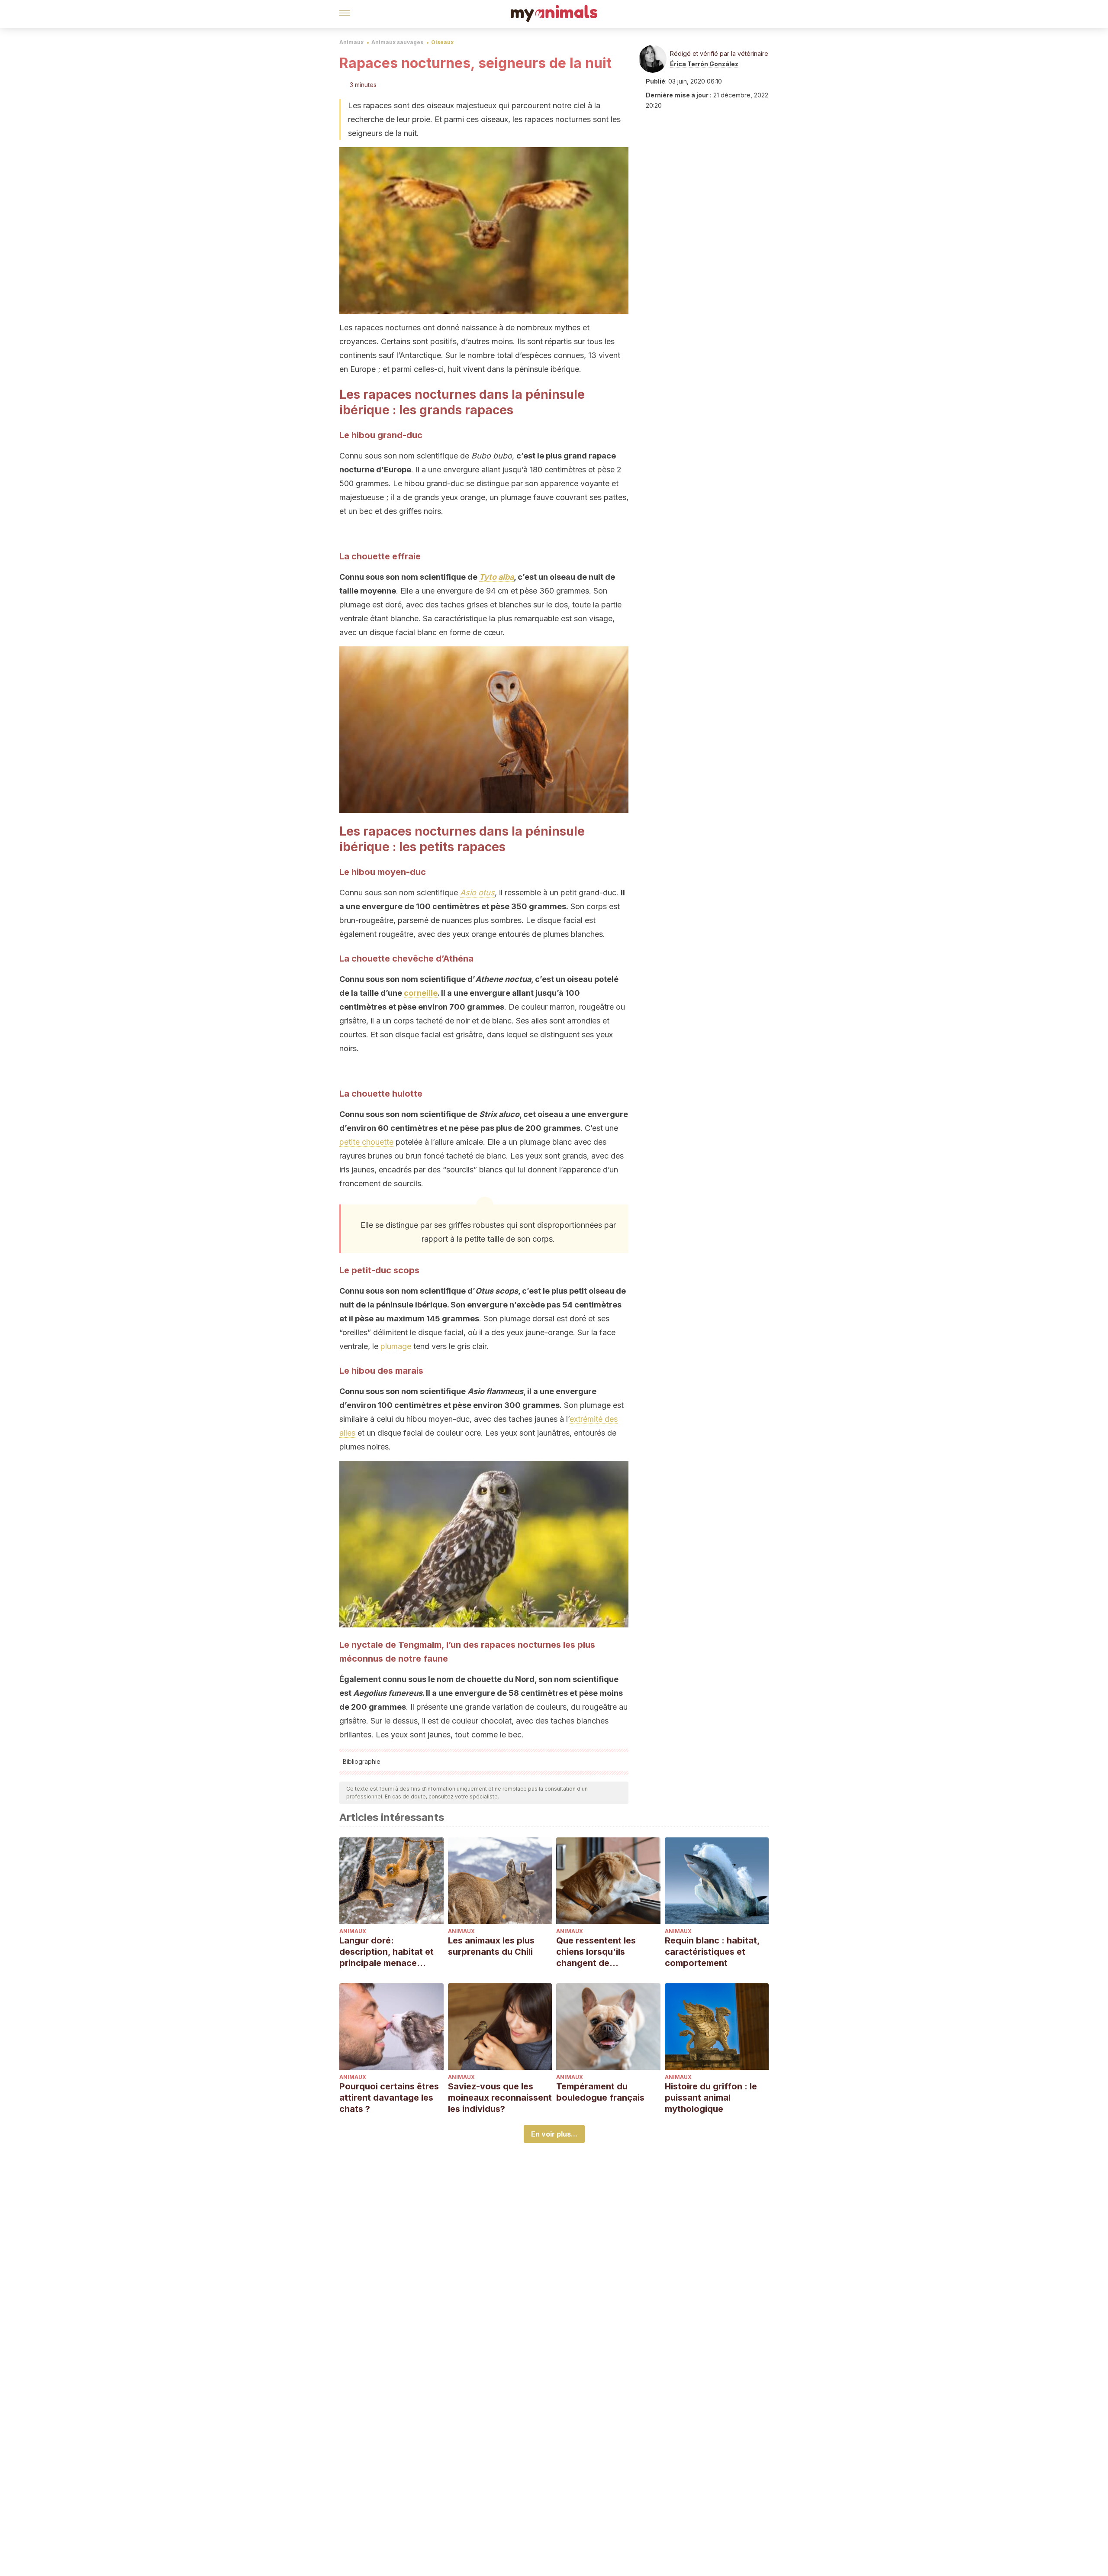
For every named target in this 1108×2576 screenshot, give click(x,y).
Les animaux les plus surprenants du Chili (491, 1946)
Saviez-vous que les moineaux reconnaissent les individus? (500, 2098)
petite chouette (366, 1142)
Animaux (351, 42)
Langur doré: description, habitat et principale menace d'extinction (387, 1952)
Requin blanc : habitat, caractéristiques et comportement (712, 1952)
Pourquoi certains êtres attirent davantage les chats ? (389, 2098)
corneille (421, 993)
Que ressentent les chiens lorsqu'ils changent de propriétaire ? (596, 1952)
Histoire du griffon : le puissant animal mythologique (711, 2098)
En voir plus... (554, 2134)
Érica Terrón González (704, 64)
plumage (396, 1346)
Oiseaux (442, 42)
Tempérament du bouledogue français (600, 2092)
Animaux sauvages (397, 42)
